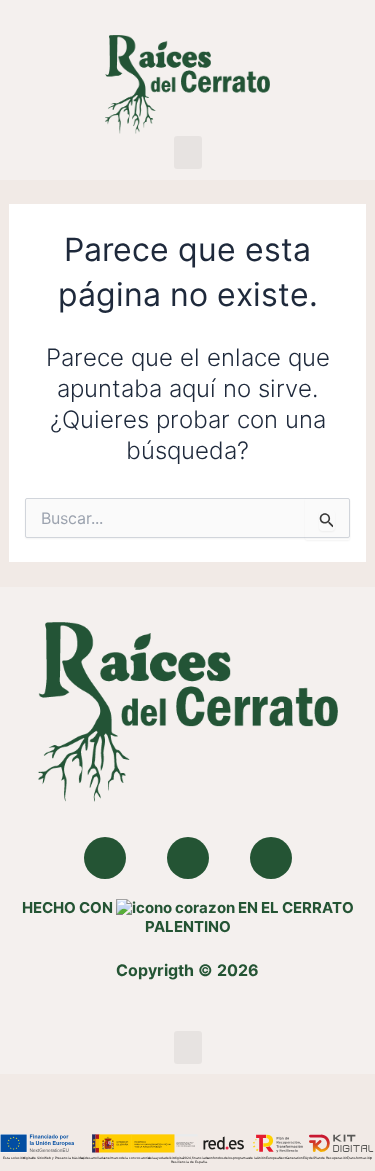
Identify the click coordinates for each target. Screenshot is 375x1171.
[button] (188, 152)
